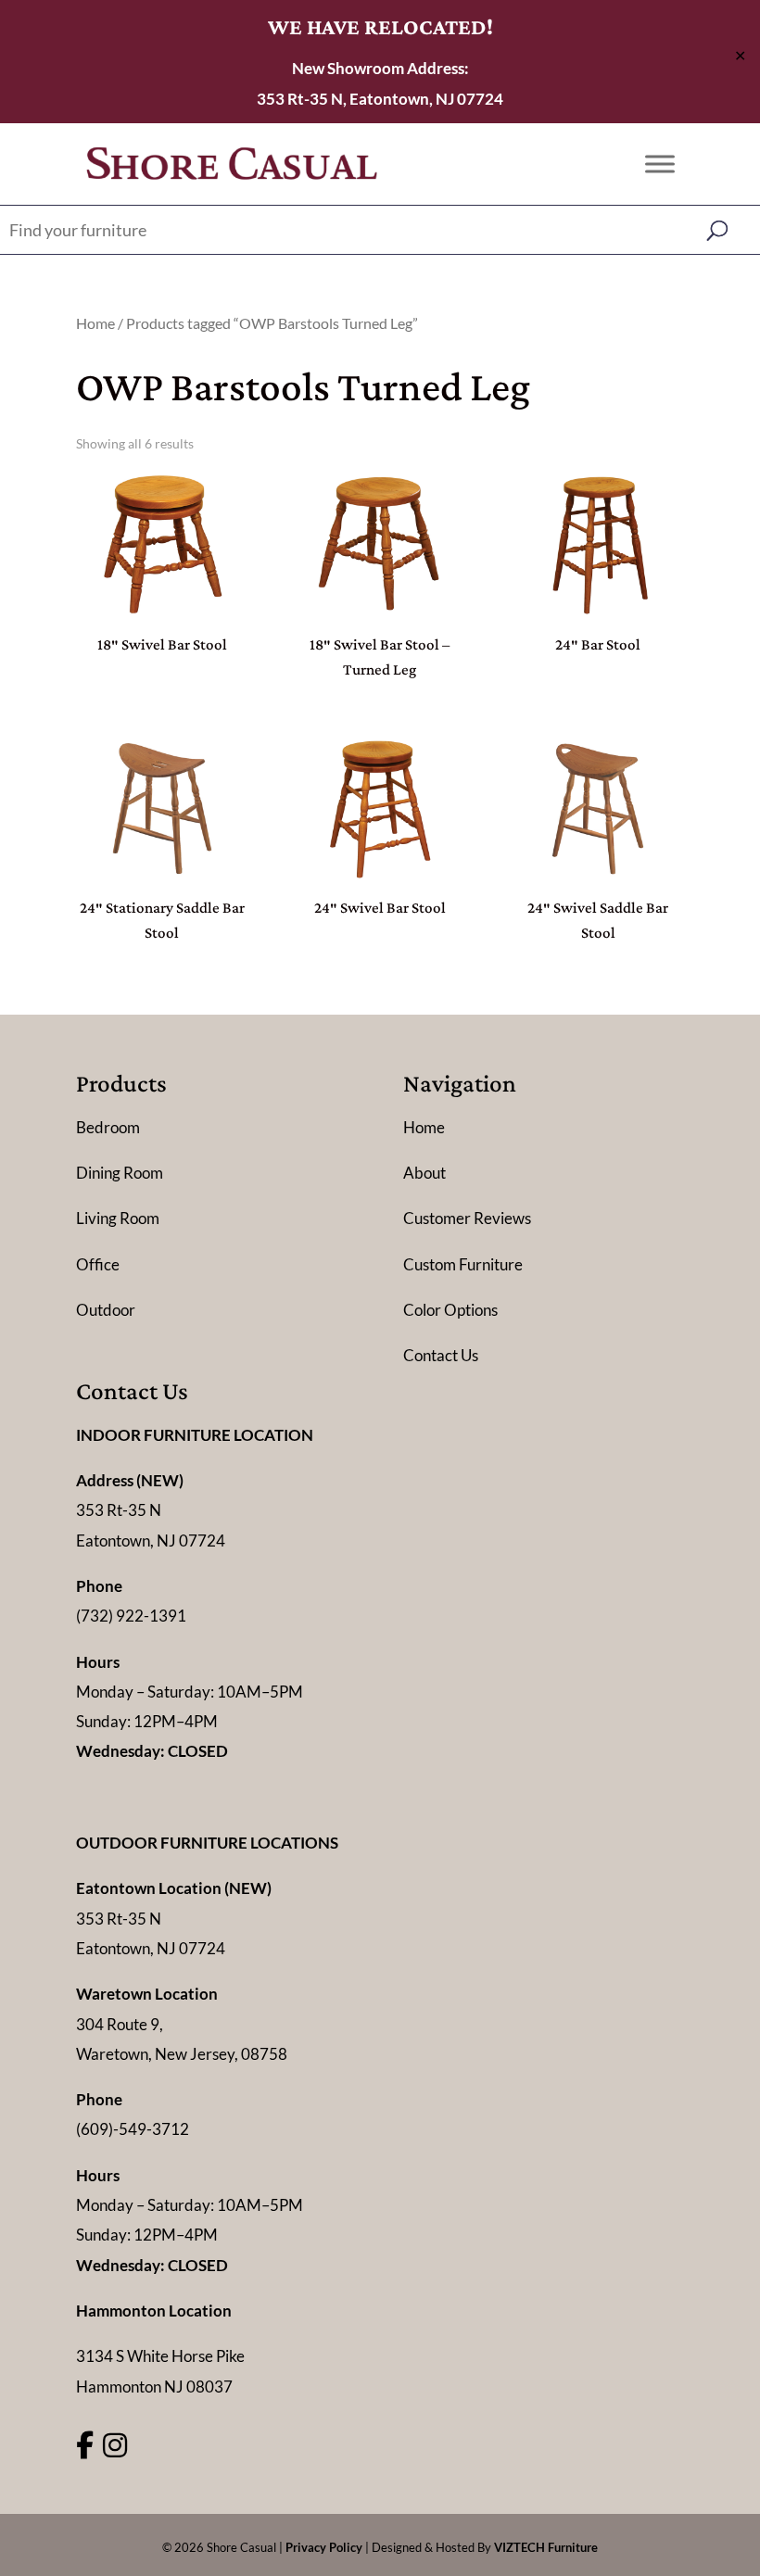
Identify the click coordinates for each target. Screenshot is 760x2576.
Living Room (118, 1218)
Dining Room (120, 1173)
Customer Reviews (467, 1218)
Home (95, 323)
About (424, 1173)
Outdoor (106, 1310)
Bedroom (108, 1127)
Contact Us (441, 1355)
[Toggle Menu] (660, 164)
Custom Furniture (463, 1264)
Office (98, 1264)
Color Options (450, 1310)
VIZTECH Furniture (546, 2547)
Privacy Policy (324, 2547)
